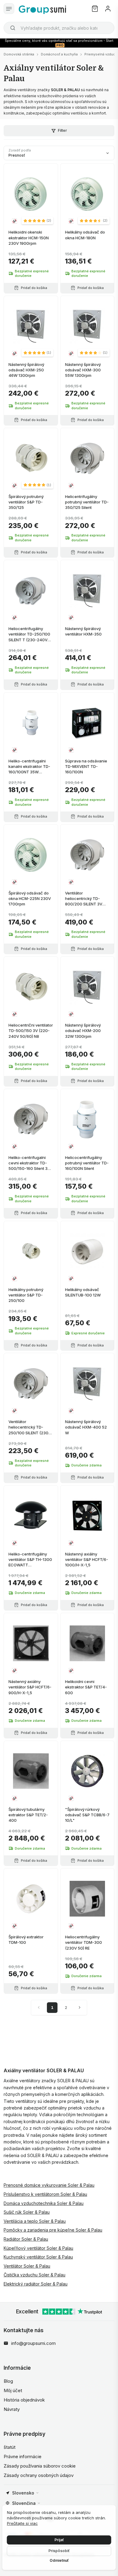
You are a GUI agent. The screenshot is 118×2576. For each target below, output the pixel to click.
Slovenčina (24, 2503)
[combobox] (59, 28)
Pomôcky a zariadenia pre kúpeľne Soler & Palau (53, 2230)
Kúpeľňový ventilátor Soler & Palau (38, 2248)
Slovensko (23, 2493)
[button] (37, 221)
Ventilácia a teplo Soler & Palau (35, 2221)
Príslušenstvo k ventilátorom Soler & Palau (45, 2194)
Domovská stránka (19, 54)
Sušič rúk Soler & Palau (27, 2212)
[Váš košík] (95, 9)
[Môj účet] (108, 9)
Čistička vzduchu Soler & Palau (34, 2275)
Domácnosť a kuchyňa (59, 54)
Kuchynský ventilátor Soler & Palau (38, 2257)
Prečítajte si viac (22, 2523)
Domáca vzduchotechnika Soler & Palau (44, 2203)
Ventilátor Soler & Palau (27, 2266)
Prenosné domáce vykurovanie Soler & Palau (49, 2185)
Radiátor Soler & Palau (26, 2239)
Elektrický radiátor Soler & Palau (36, 2284)
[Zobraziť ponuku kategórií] (9, 9)
